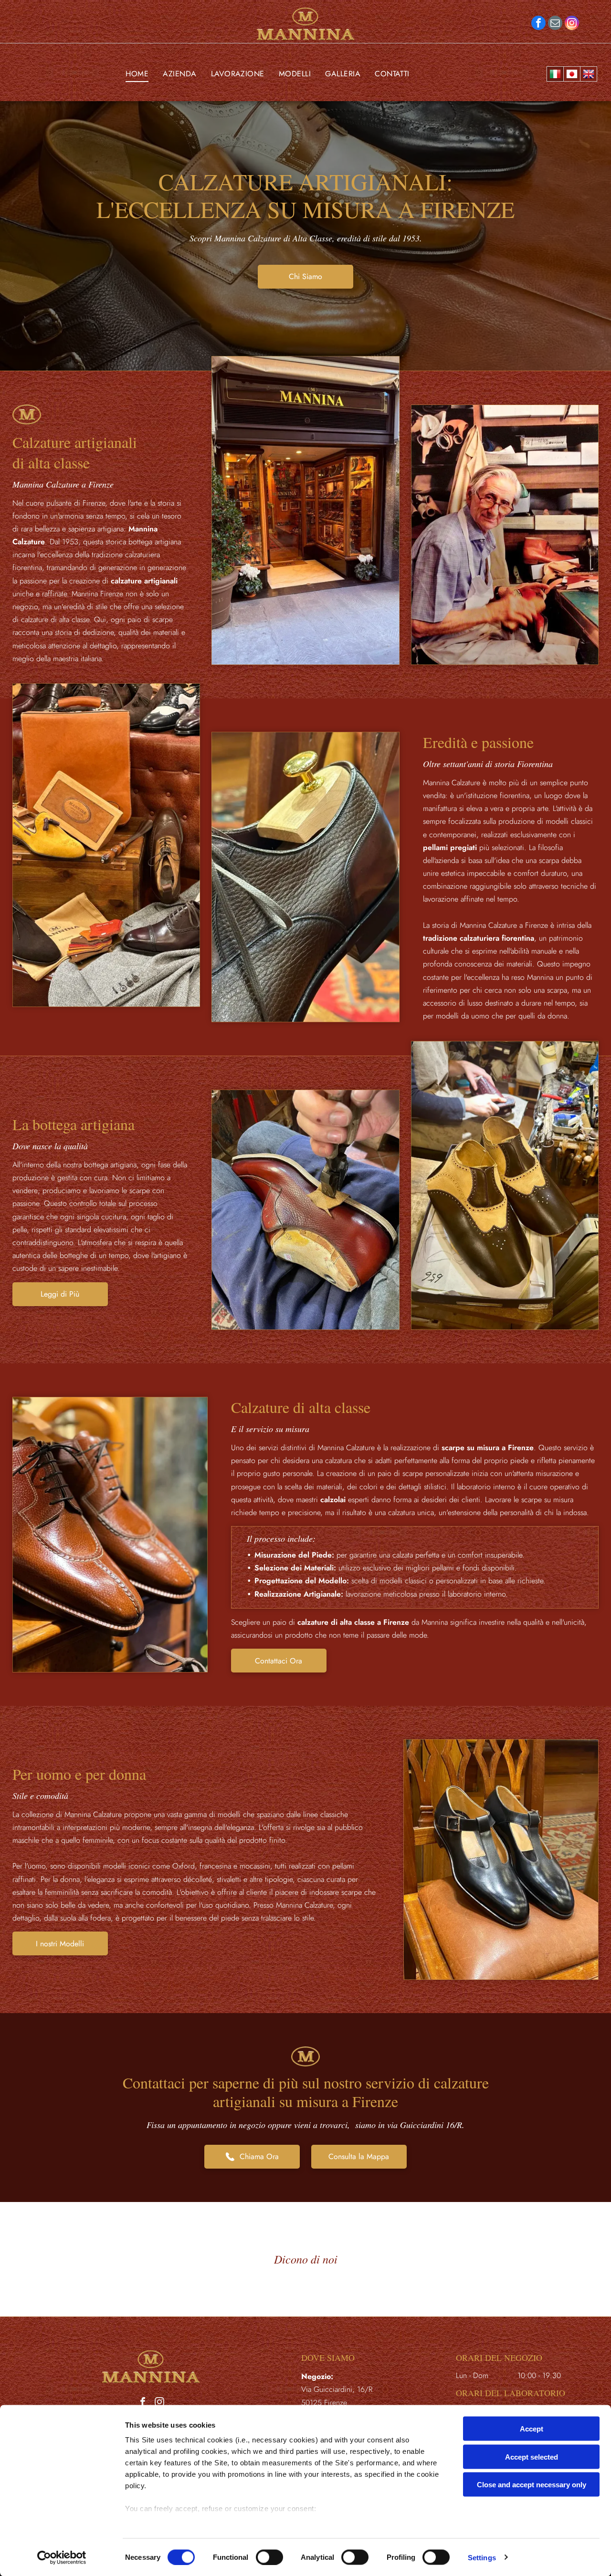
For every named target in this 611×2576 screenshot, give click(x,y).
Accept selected (532, 2457)
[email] (555, 24)
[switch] (269, 2557)
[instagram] (572, 24)
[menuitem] (137, 74)
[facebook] (538, 24)
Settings (482, 2557)
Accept (532, 2429)
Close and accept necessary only (532, 2485)
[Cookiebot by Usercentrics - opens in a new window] (62, 2557)
